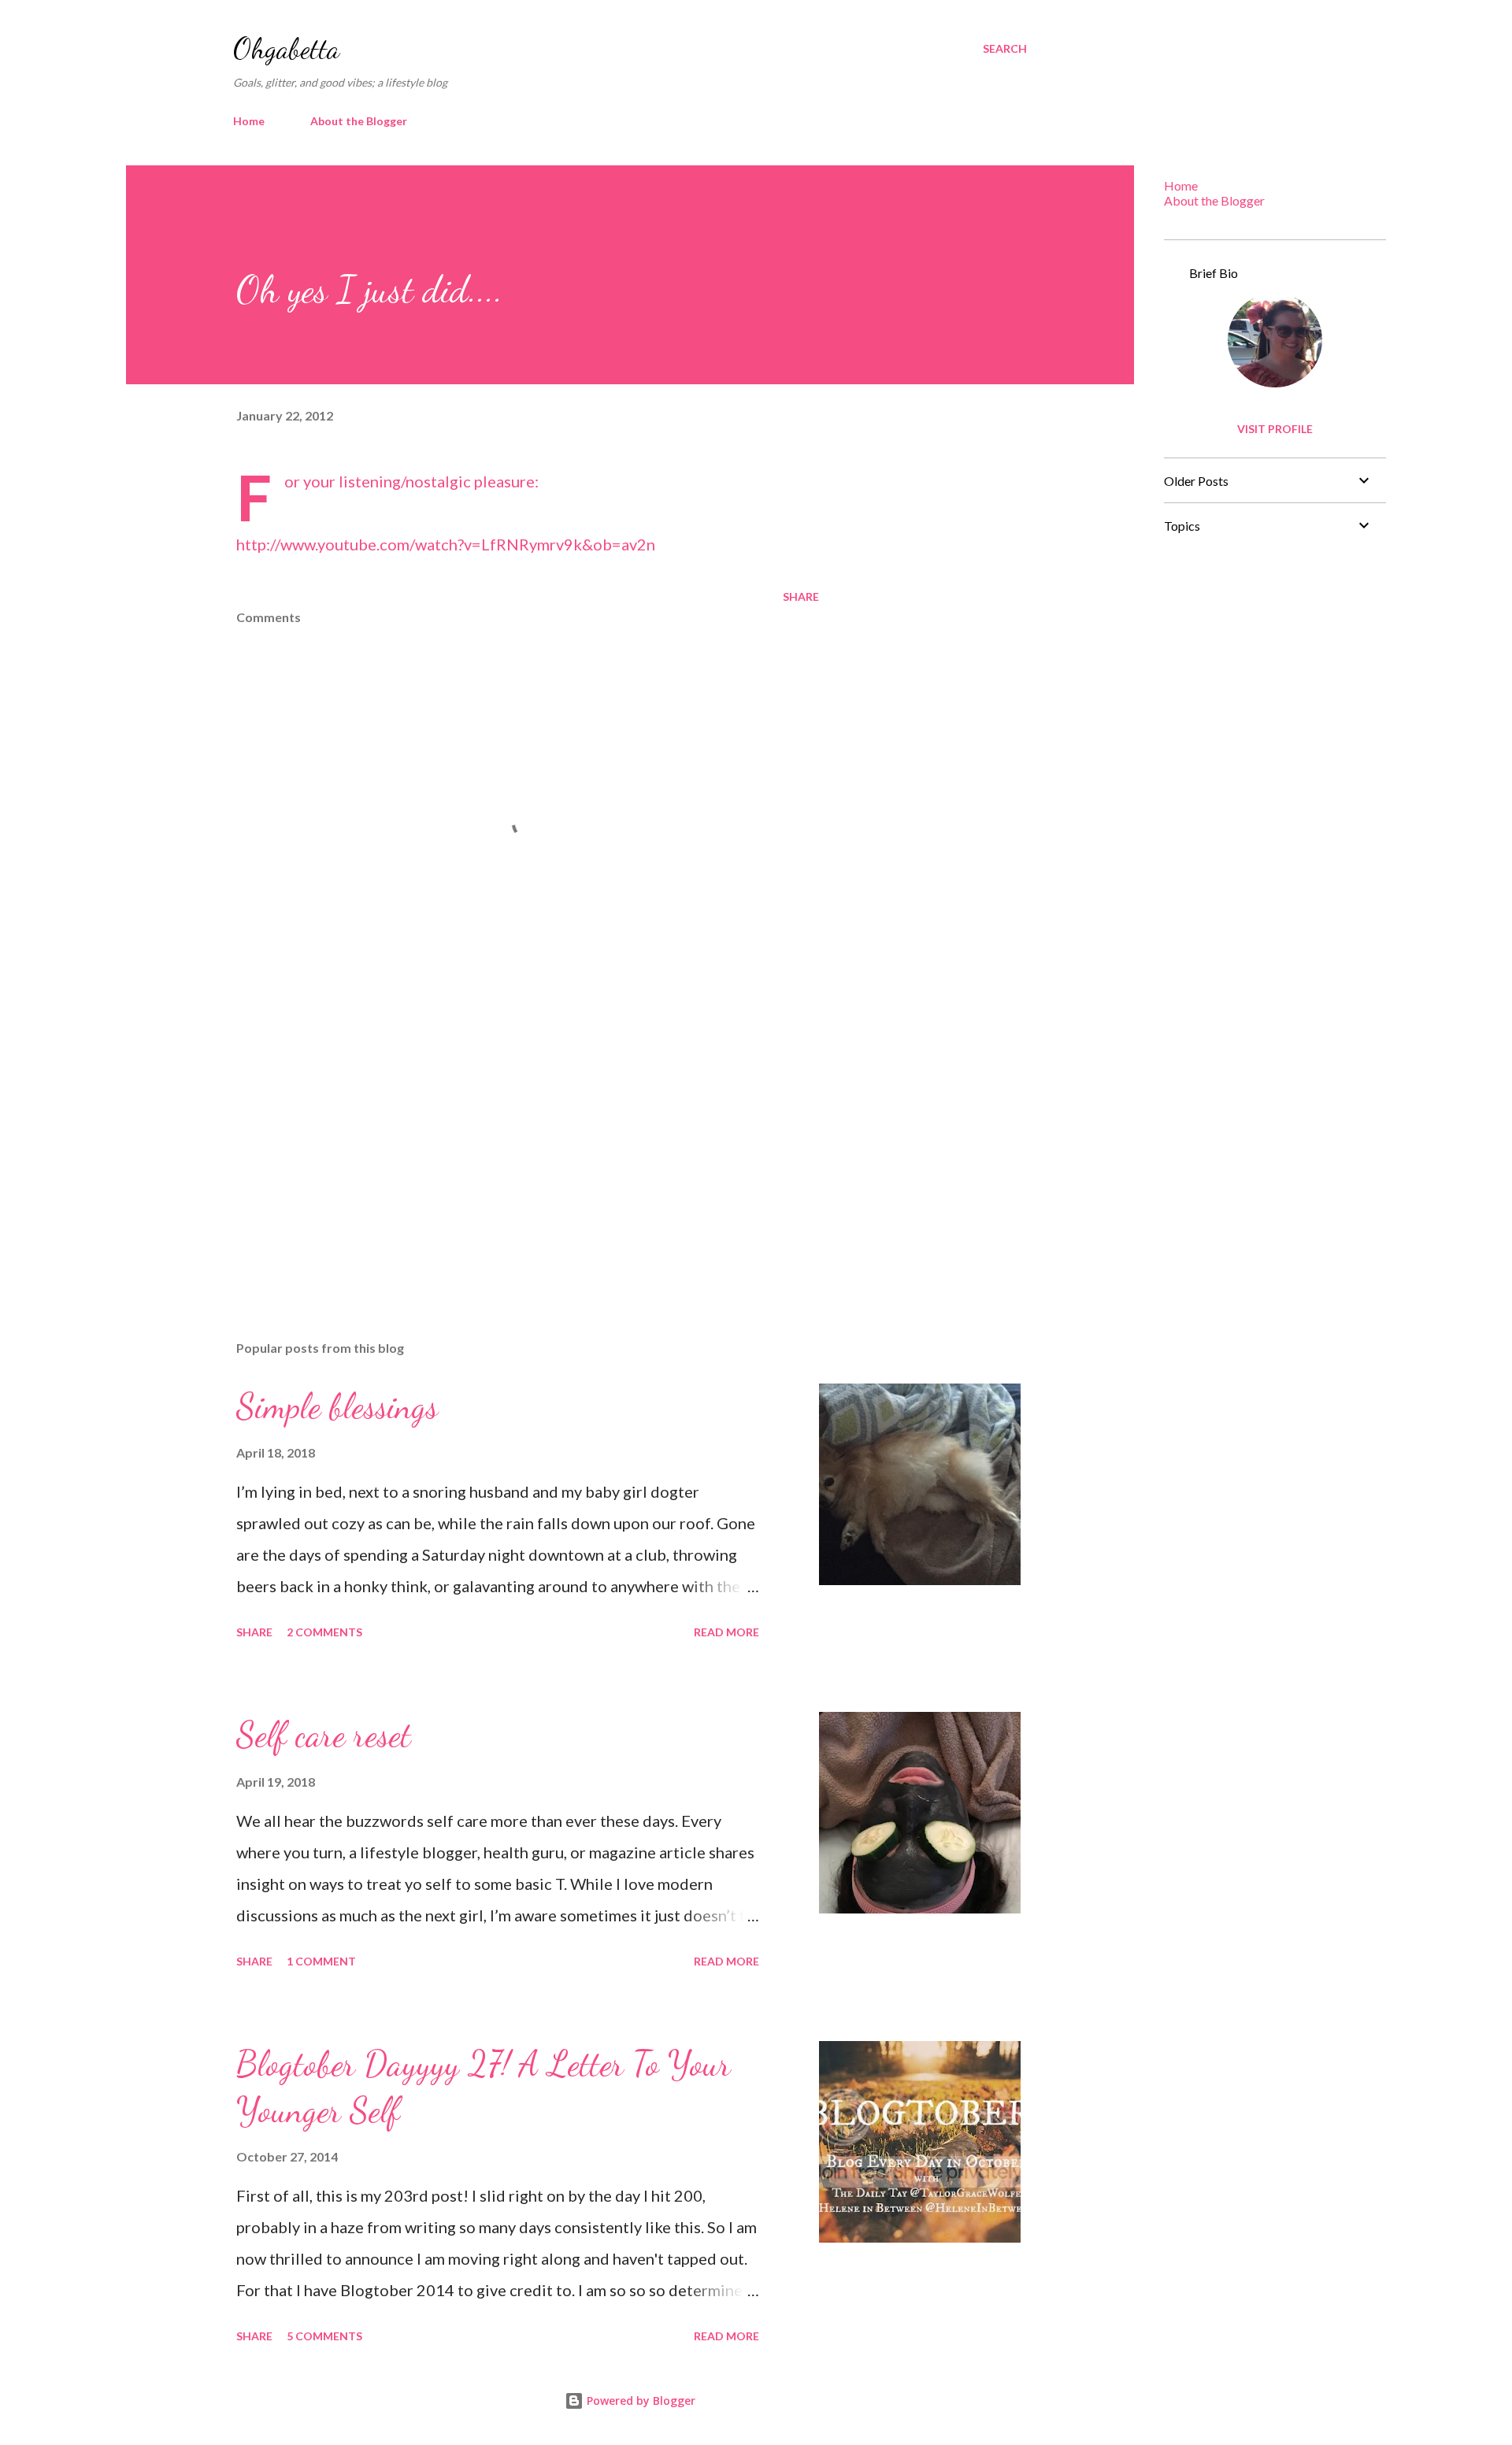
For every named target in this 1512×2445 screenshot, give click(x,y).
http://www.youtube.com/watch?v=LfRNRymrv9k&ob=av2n (446, 544)
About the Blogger (359, 121)
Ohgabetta (286, 48)
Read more (726, 1632)
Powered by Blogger (639, 2401)
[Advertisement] (502, 1144)
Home (249, 121)
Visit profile (1275, 429)
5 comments (324, 2336)
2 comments (324, 1632)
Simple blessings (337, 1406)
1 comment (321, 1961)
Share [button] (801, 596)
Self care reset (324, 1735)
